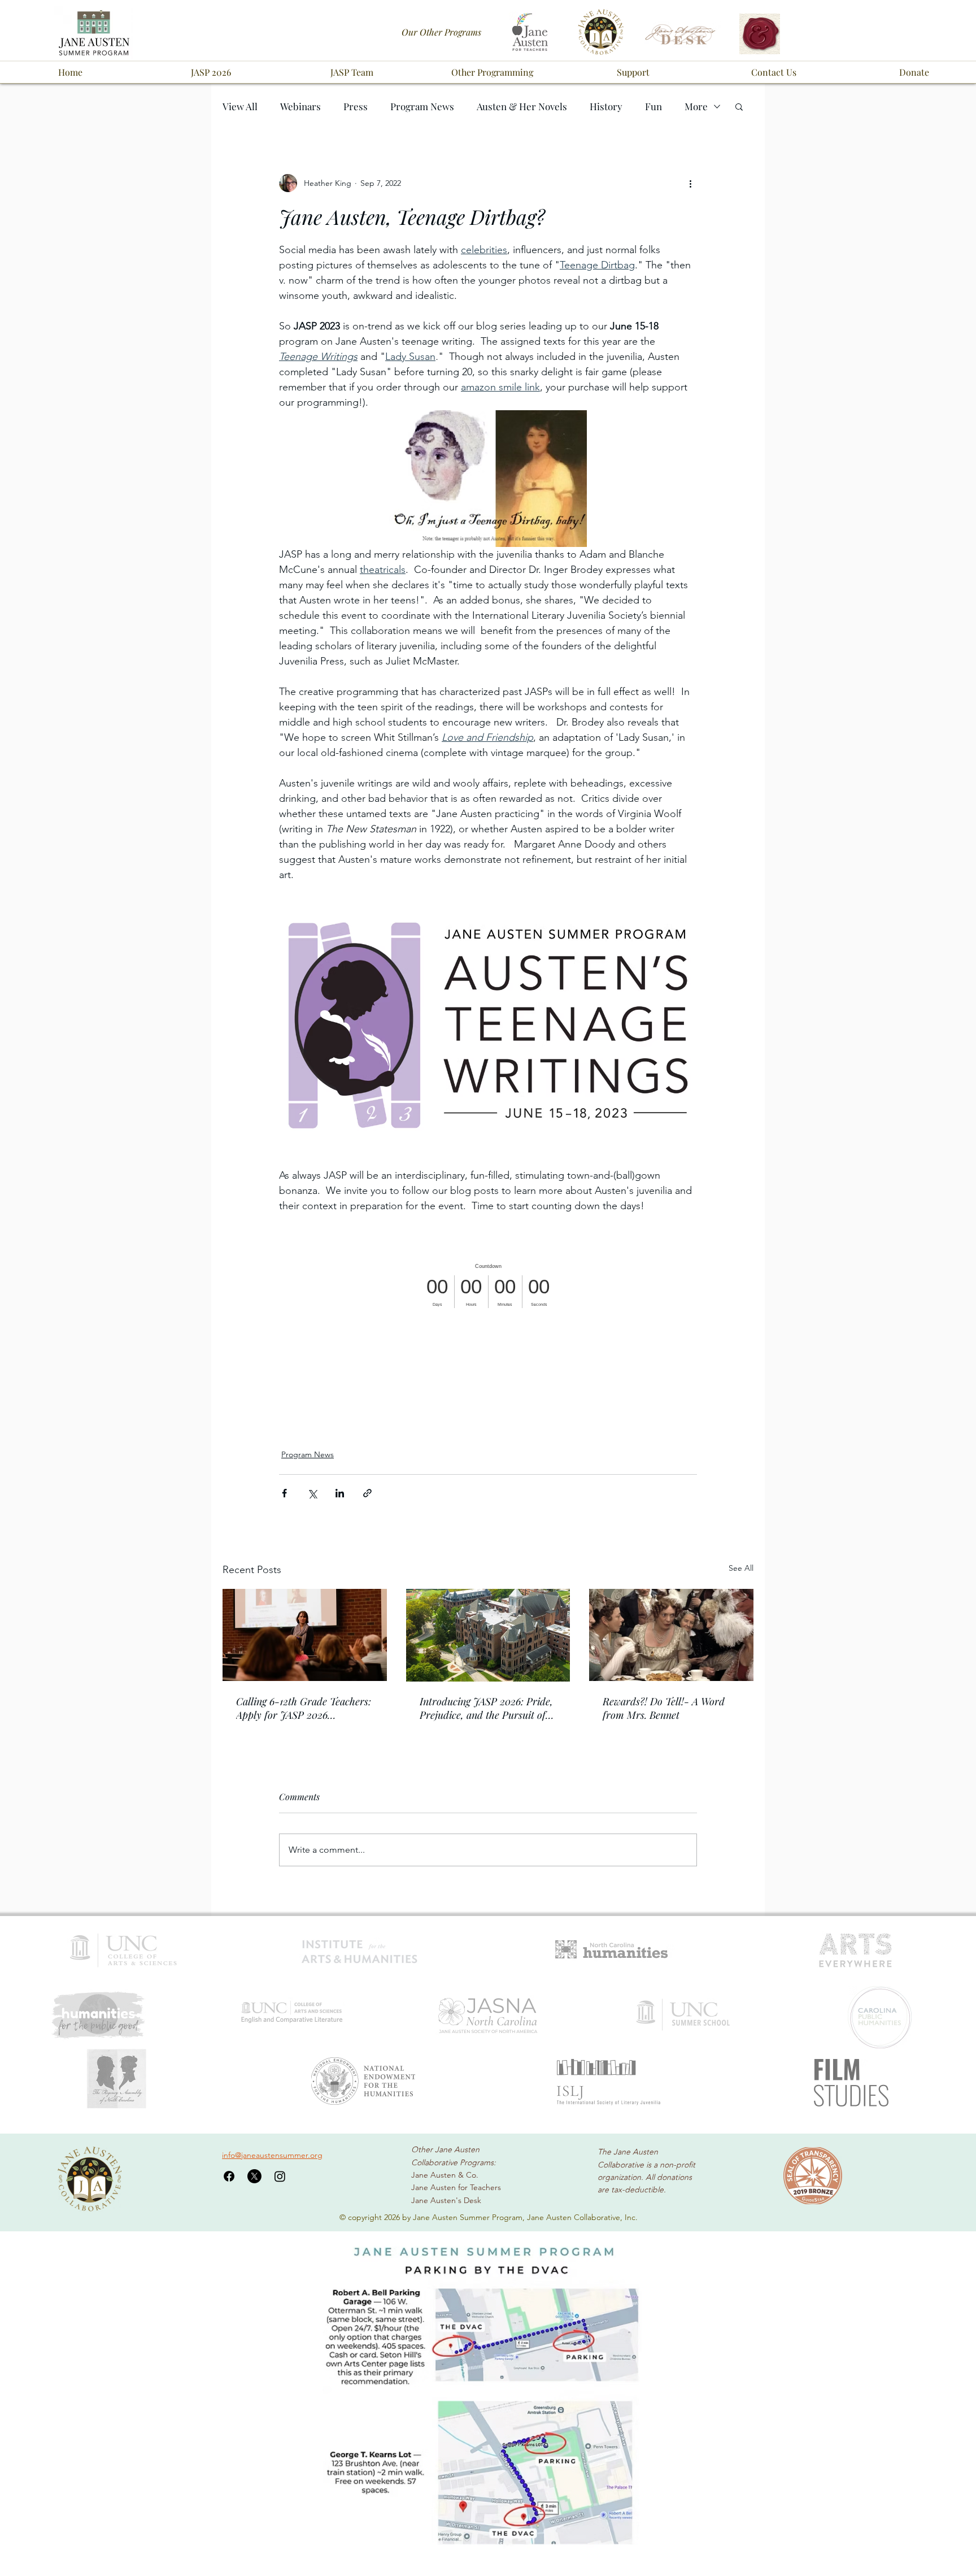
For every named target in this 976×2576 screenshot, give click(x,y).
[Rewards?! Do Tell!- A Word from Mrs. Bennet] (671, 1635)
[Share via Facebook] (284, 1493)
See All (741, 1568)
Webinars (300, 107)
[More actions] (690, 183)
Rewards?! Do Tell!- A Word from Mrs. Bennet (664, 1708)
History (606, 107)
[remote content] (488, 1286)
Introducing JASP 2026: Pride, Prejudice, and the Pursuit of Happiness (486, 1708)
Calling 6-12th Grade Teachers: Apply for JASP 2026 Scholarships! (304, 1708)
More (696, 107)
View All (240, 107)
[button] (211, 72)
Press (356, 107)
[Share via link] (367, 1493)
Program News (422, 107)
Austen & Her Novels (522, 107)
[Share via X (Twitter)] (312, 1493)
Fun (653, 107)
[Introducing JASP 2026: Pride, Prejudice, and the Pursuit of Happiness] (488, 1635)
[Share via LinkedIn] (340, 1493)
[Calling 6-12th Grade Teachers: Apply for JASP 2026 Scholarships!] (305, 1635)
